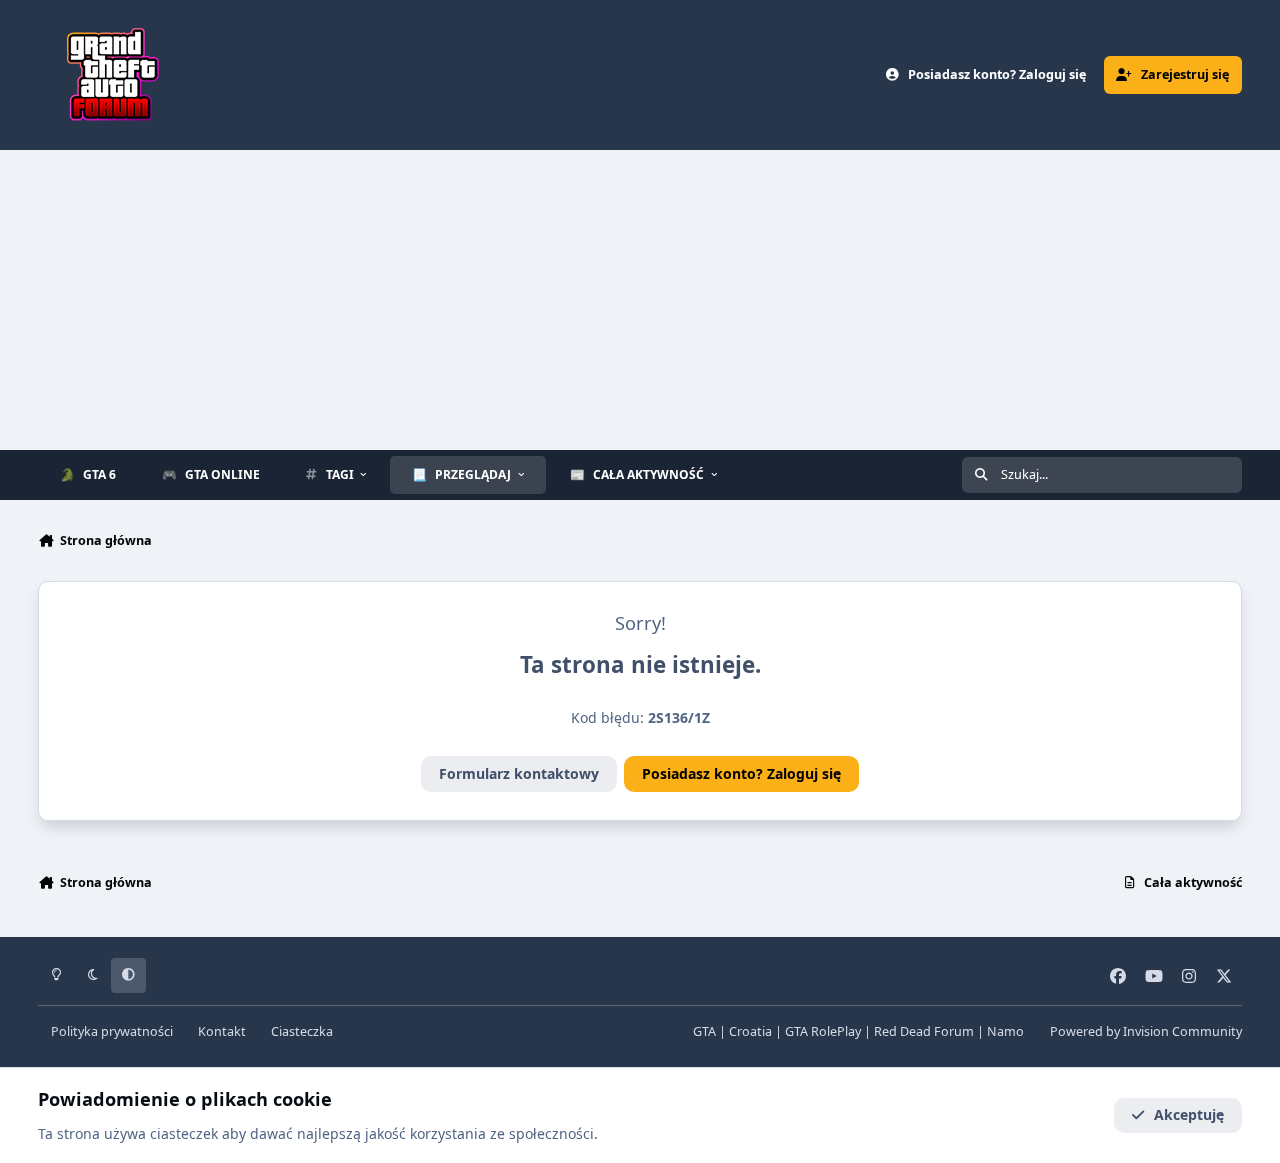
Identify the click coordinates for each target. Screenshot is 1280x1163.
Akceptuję (1189, 1114)
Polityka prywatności (112, 1031)
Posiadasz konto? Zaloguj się (741, 773)
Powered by (1146, 1031)
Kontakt (222, 1031)
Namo (1005, 1031)
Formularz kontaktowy (519, 773)
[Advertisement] (640, 300)
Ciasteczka (302, 1031)
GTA (704, 1031)
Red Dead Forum (924, 1031)
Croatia (750, 1031)
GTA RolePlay (823, 1031)
